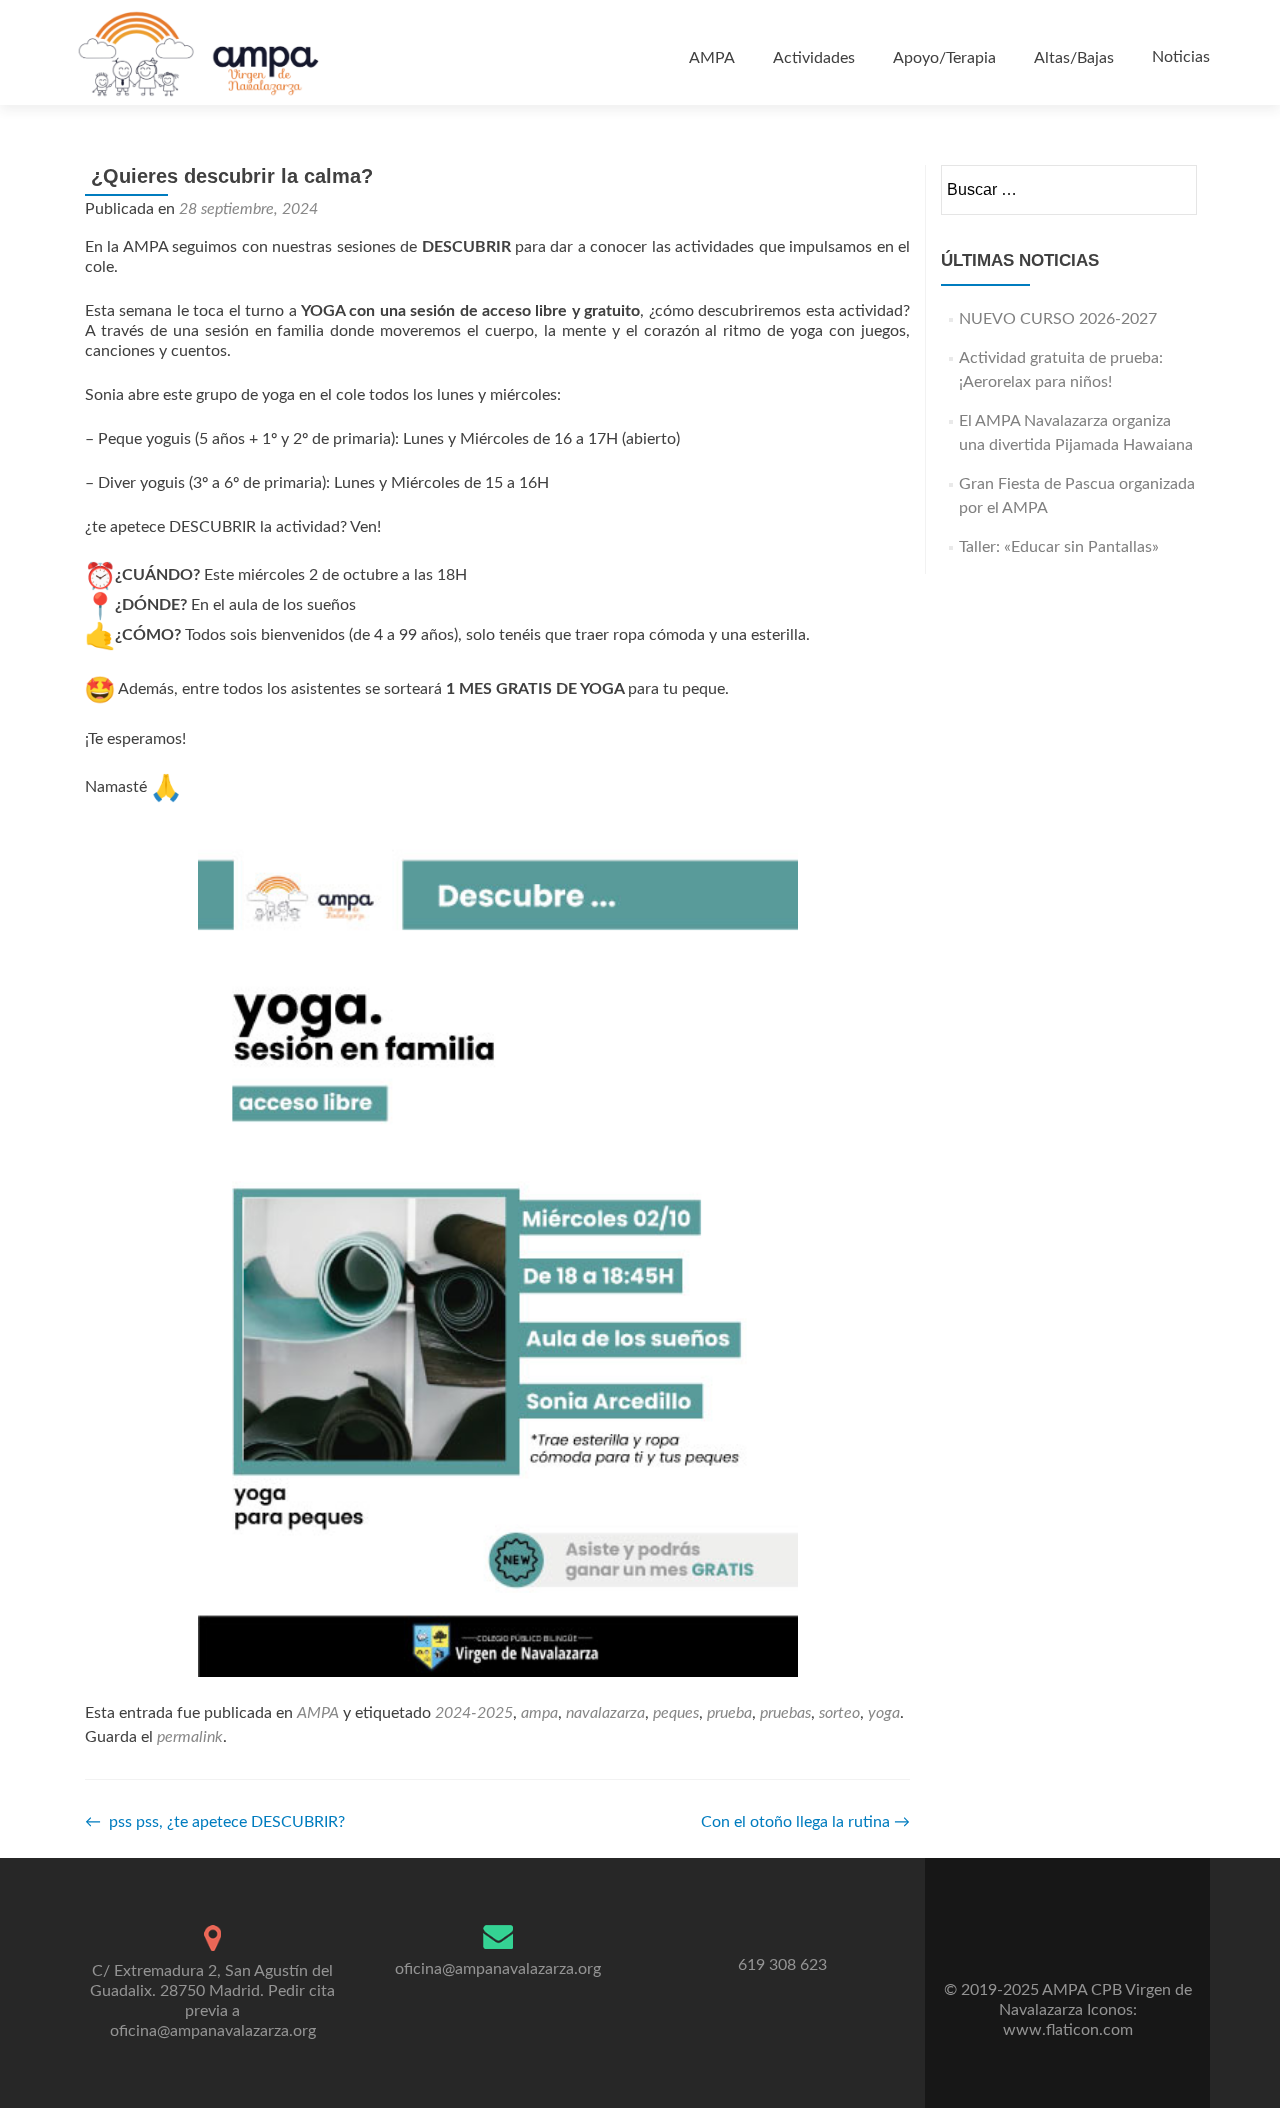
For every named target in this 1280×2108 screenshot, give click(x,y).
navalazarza (605, 1713)
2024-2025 (474, 1713)
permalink (190, 1737)
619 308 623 (782, 1965)
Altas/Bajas (1074, 58)
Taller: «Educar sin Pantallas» (1059, 547)
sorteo (839, 1713)
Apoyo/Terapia (944, 58)
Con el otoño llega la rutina (805, 1822)
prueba (729, 1713)
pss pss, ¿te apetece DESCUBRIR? (217, 1822)
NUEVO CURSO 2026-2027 (1058, 319)
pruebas (785, 1713)
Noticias (1181, 57)
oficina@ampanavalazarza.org (498, 1969)
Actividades (814, 58)
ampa (539, 1713)
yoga (884, 1713)
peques (676, 1713)
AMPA (712, 58)
